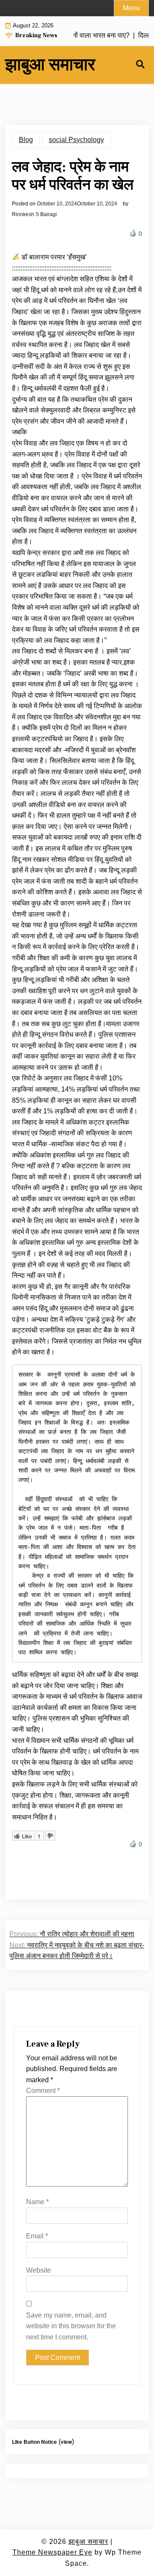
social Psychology (76, 140)
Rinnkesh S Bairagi (34, 214)
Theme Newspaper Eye (52, 2552)
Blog (26, 140)
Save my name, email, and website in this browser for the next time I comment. (71, 2326)
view (66, 2442)
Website (38, 2270)
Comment (43, 2091)
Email (37, 2236)
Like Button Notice (34, 2442)
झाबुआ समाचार (50, 65)
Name (37, 2202)
